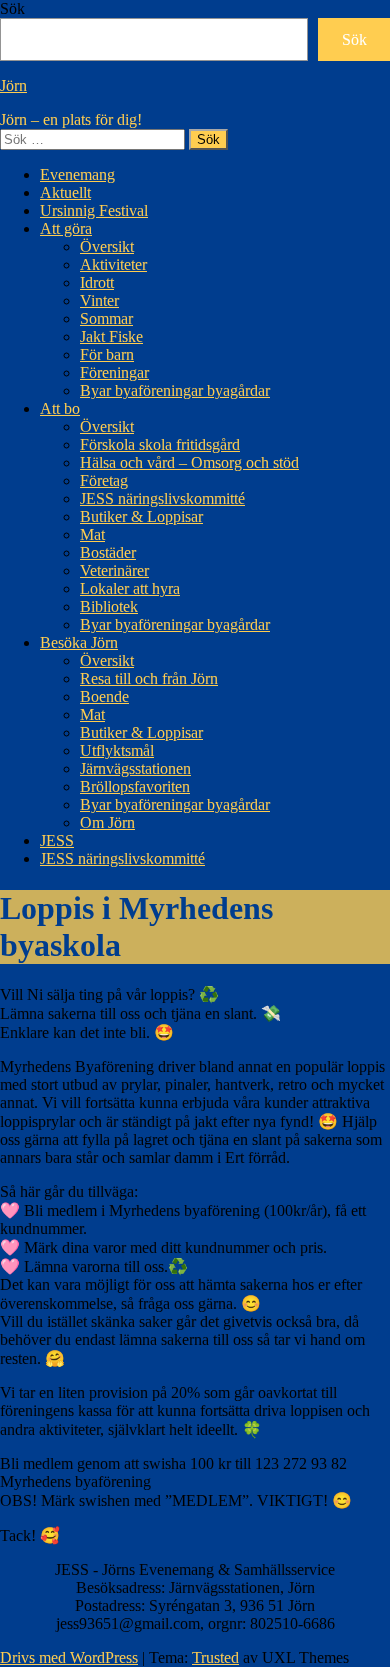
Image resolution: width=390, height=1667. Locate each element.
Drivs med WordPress (69, 1657)
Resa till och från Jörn (149, 678)
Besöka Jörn (79, 642)
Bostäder (108, 552)
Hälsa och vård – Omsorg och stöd (189, 462)
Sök (12, 8)
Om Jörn (107, 822)
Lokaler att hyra (130, 588)
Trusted (215, 1657)
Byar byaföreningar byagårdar (175, 390)
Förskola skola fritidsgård (160, 444)
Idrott (97, 282)
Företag (104, 480)
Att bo (60, 408)
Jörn (13, 85)
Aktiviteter (113, 264)
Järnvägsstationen (135, 768)
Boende (104, 696)
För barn (107, 354)
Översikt (107, 246)
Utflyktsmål (117, 750)
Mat (92, 534)
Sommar (106, 318)
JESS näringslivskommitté (162, 498)
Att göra (66, 228)
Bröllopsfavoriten (135, 786)
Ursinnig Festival (94, 210)
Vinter (99, 300)
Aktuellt (65, 192)
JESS (57, 840)
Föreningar (114, 372)
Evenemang (77, 174)
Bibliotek (109, 606)
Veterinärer (114, 570)
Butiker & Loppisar (141, 516)
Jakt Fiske (111, 336)
